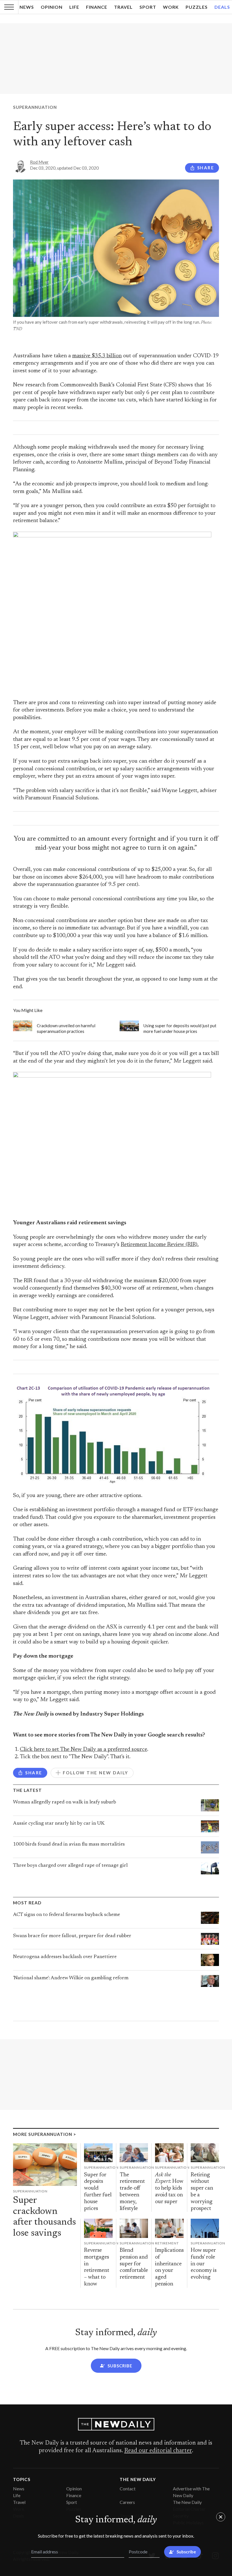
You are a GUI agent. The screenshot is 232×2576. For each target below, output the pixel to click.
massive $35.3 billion (97, 356)
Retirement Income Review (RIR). (160, 1245)
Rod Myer (39, 162)
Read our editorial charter (158, 2451)
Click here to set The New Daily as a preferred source (83, 1750)
